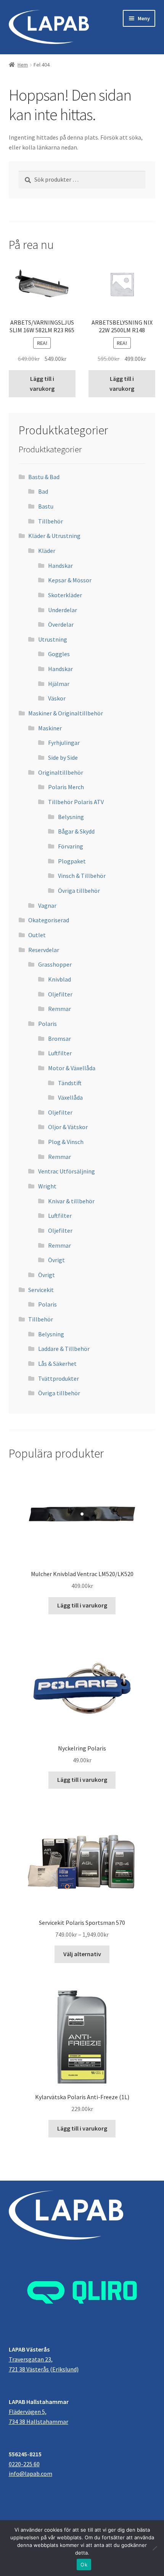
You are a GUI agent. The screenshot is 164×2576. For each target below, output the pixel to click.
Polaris (47, 1024)
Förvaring (71, 846)
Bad (43, 491)
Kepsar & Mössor (70, 580)
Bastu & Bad (44, 477)
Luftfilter (60, 1053)
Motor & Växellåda (72, 1068)
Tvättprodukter (59, 1378)
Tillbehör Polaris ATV (76, 802)
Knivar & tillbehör (71, 1201)
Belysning (71, 817)
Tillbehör (51, 521)
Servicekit (41, 1290)
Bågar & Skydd (76, 831)
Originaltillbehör (61, 772)
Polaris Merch (66, 787)
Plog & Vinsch (66, 1142)
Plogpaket (72, 861)
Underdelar (63, 610)
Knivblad (59, 979)
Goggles (59, 654)
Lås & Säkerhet (57, 1364)
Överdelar (61, 624)
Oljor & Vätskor (68, 1127)
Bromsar (59, 1039)
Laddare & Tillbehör (64, 1349)
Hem (23, 65)
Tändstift (70, 1083)
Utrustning (53, 639)
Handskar (60, 566)
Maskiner (50, 728)
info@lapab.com (31, 2474)
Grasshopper (55, 964)
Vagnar (47, 905)
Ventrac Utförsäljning (67, 1171)
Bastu (46, 506)
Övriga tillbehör (79, 891)
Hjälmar (59, 684)
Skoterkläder (65, 595)
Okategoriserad (49, 920)
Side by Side (63, 757)
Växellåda (70, 1097)
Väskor (57, 698)
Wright (47, 1186)
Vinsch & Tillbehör (82, 876)
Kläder (47, 551)
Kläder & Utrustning (54, 536)
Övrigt (56, 1260)
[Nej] (154, 2548)
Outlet (37, 935)
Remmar (59, 1009)
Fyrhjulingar (64, 743)
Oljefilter (60, 994)
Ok (84, 2565)
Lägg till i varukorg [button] (42, 384)
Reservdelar (44, 950)
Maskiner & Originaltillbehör (66, 713)
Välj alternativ (82, 1954)
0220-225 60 (24, 2464)
